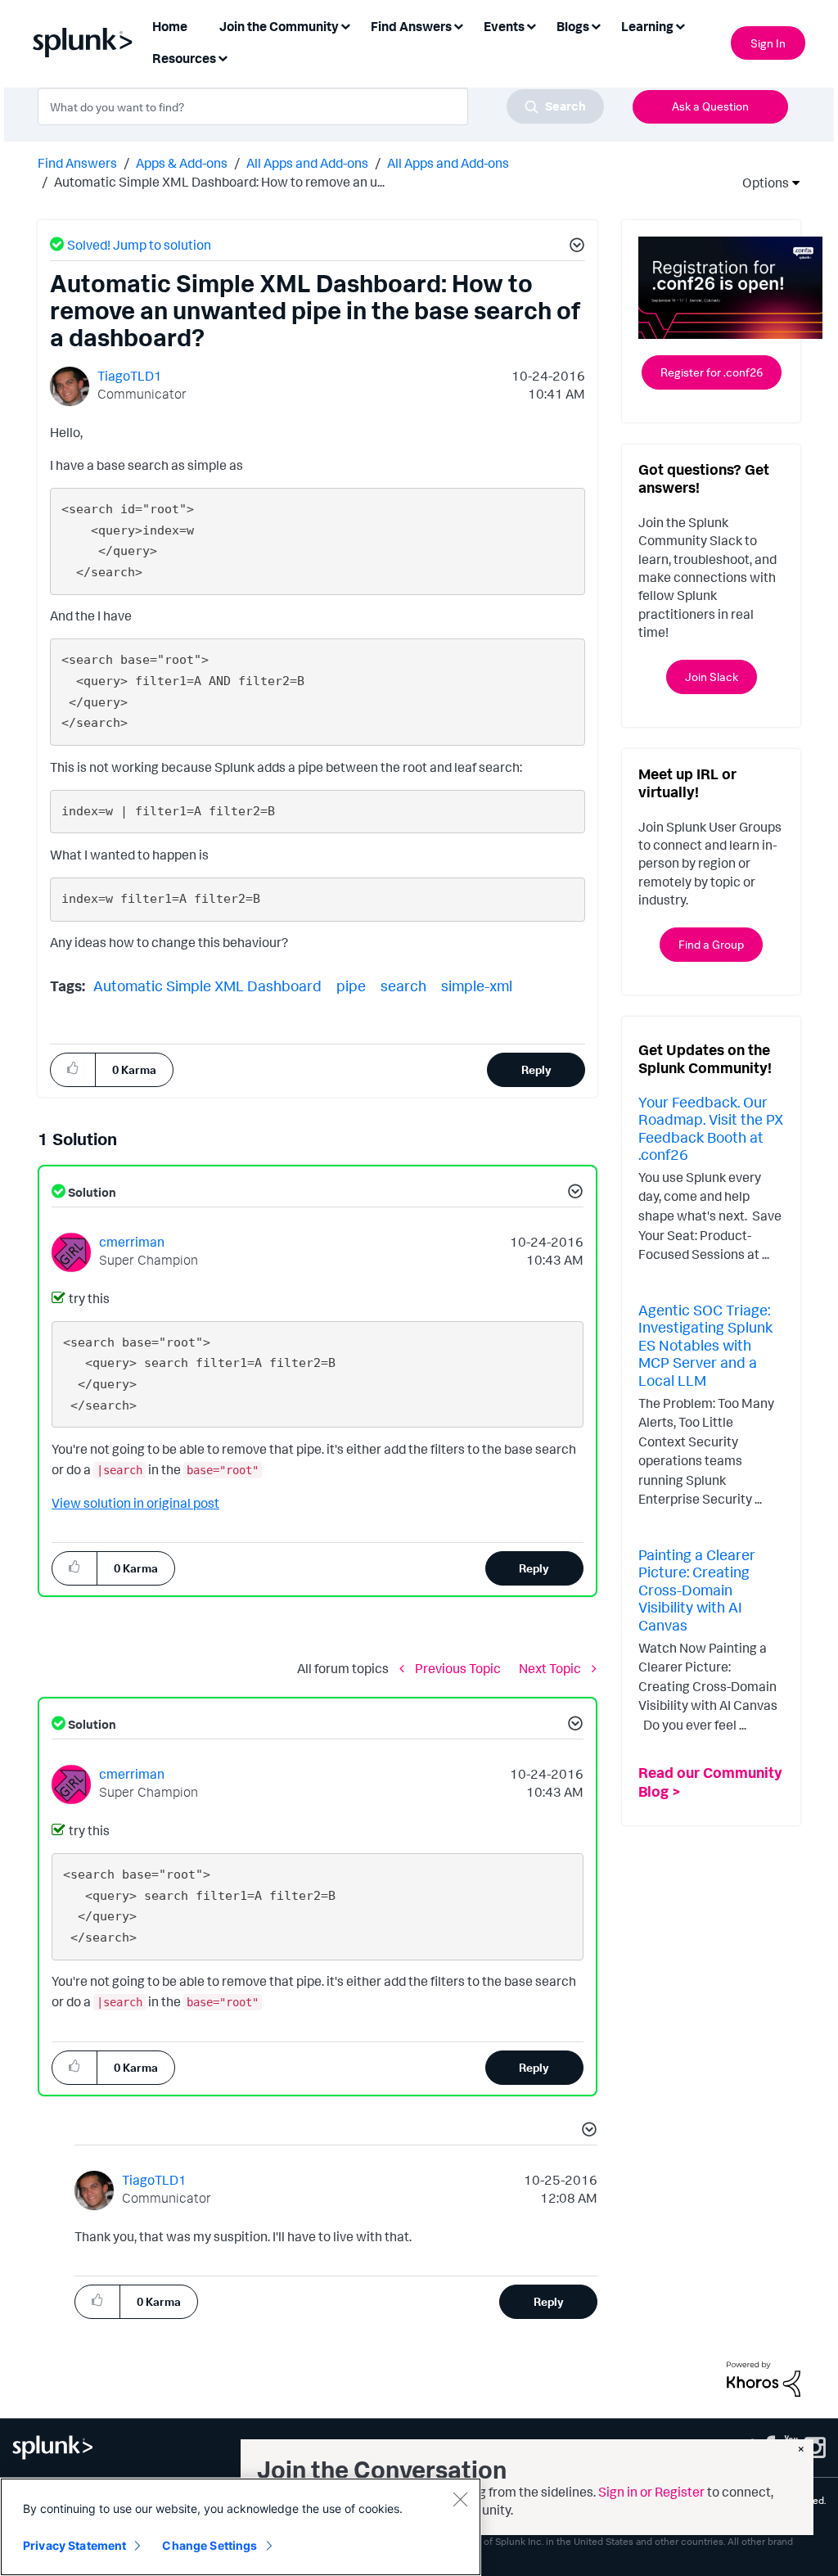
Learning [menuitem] (647, 26)
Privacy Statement (74, 2545)
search (403, 986)
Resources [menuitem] (184, 58)
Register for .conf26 (712, 372)
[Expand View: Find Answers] (458, 25)
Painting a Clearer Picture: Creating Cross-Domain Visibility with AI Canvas (697, 1590)
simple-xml (477, 986)
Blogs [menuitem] (573, 26)
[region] (241, 2527)
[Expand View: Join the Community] (345, 25)
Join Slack (712, 677)
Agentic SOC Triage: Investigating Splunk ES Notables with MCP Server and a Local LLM (705, 1345)
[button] (574, 247)
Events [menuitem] (504, 26)
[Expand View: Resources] (223, 57)
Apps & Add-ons (182, 163)
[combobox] (321, 106)
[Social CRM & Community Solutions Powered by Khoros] (764, 2378)
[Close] (460, 2499)
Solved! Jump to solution (139, 245)
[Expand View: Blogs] (596, 25)
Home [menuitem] (170, 26)
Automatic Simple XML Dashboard (207, 986)
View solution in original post (135, 1503)
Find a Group (711, 944)
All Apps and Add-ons (307, 163)
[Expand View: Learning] (680, 25)
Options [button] (760, 183)
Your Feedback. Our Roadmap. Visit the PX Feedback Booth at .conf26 (711, 1128)
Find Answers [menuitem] (411, 26)
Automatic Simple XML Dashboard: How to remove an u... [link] (219, 182)
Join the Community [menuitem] (279, 26)
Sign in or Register (651, 2492)
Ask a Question (710, 106)
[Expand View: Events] (531, 25)
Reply (536, 1069)
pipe (351, 986)
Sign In (768, 43)
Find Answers (77, 163)
